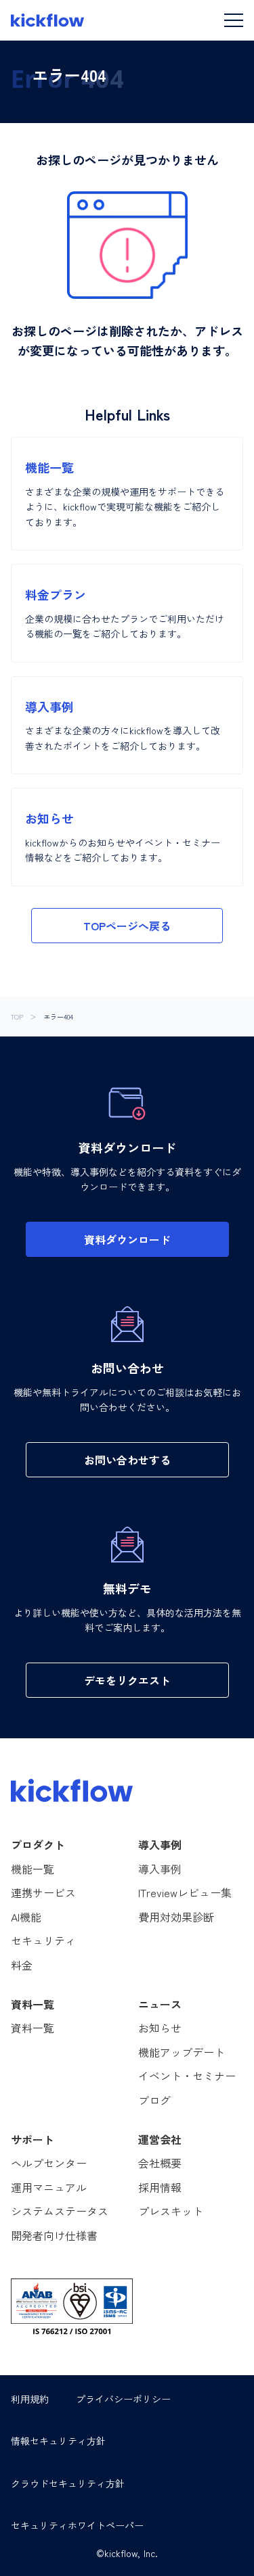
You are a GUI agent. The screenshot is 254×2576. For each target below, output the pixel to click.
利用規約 (30, 2399)
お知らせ (160, 2028)
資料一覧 (33, 2028)
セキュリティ (43, 1940)
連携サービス (43, 1892)
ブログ (154, 2100)
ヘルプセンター (49, 2163)
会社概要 (160, 2163)
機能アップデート (182, 2052)
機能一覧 (33, 1869)
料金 (22, 1965)
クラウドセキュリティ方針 (68, 2483)
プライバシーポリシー (123, 2399)
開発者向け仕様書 (54, 2235)
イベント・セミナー (187, 2076)
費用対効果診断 (176, 1917)
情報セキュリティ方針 (58, 2441)
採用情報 (160, 2187)
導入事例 (160, 1869)
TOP (17, 1017)
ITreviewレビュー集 (185, 1892)
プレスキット (171, 2211)
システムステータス (60, 2211)
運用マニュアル (49, 2187)
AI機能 (26, 1917)
